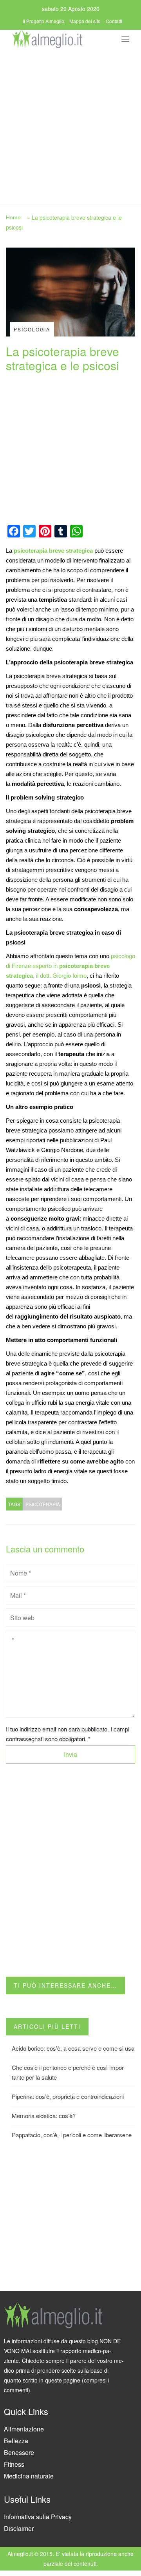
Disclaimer (19, 2528)
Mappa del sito (85, 21)
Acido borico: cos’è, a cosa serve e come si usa (73, 2048)
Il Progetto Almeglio (43, 21)
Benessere (19, 2452)
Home (13, 217)
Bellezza (16, 2441)
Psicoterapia (43, 1504)
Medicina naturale (29, 2476)
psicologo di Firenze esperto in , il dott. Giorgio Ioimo (70, 966)
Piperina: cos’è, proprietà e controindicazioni (68, 2096)
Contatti (114, 21)
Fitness (14, 2464)
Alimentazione (24, 2429)
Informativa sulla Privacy (38, 2517)
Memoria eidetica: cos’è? (44, 2116)
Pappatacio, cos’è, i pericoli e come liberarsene (72, 2135)
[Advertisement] (70, 124)
